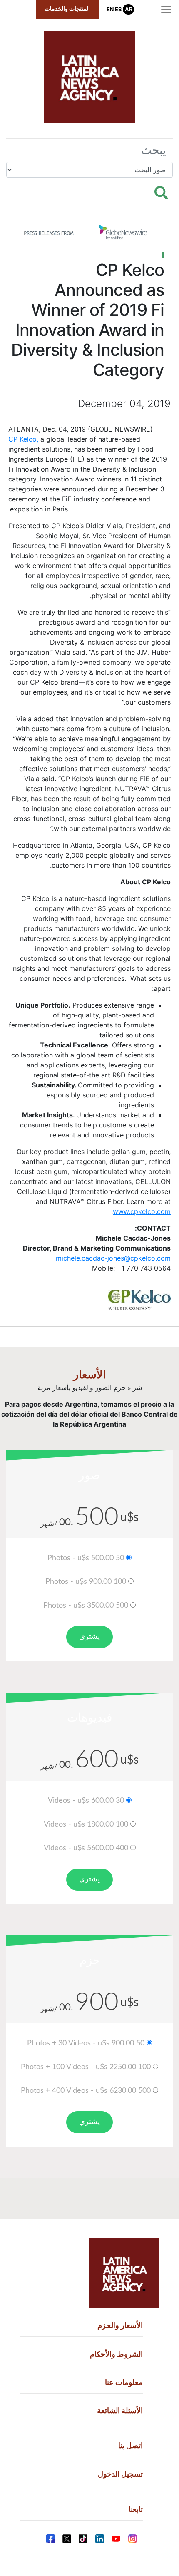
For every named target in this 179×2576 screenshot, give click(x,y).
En (110, 9)
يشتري (89, 1637)
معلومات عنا (124, 2382)
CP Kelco (22, 439)
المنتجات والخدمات (67, 9)
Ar (129, 9)
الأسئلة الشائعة (120, 2411)
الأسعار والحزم (120, 2325)
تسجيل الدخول (120, 2474)
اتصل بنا (131, 2446)
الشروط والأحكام (116, 2354)
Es (118, 9)
